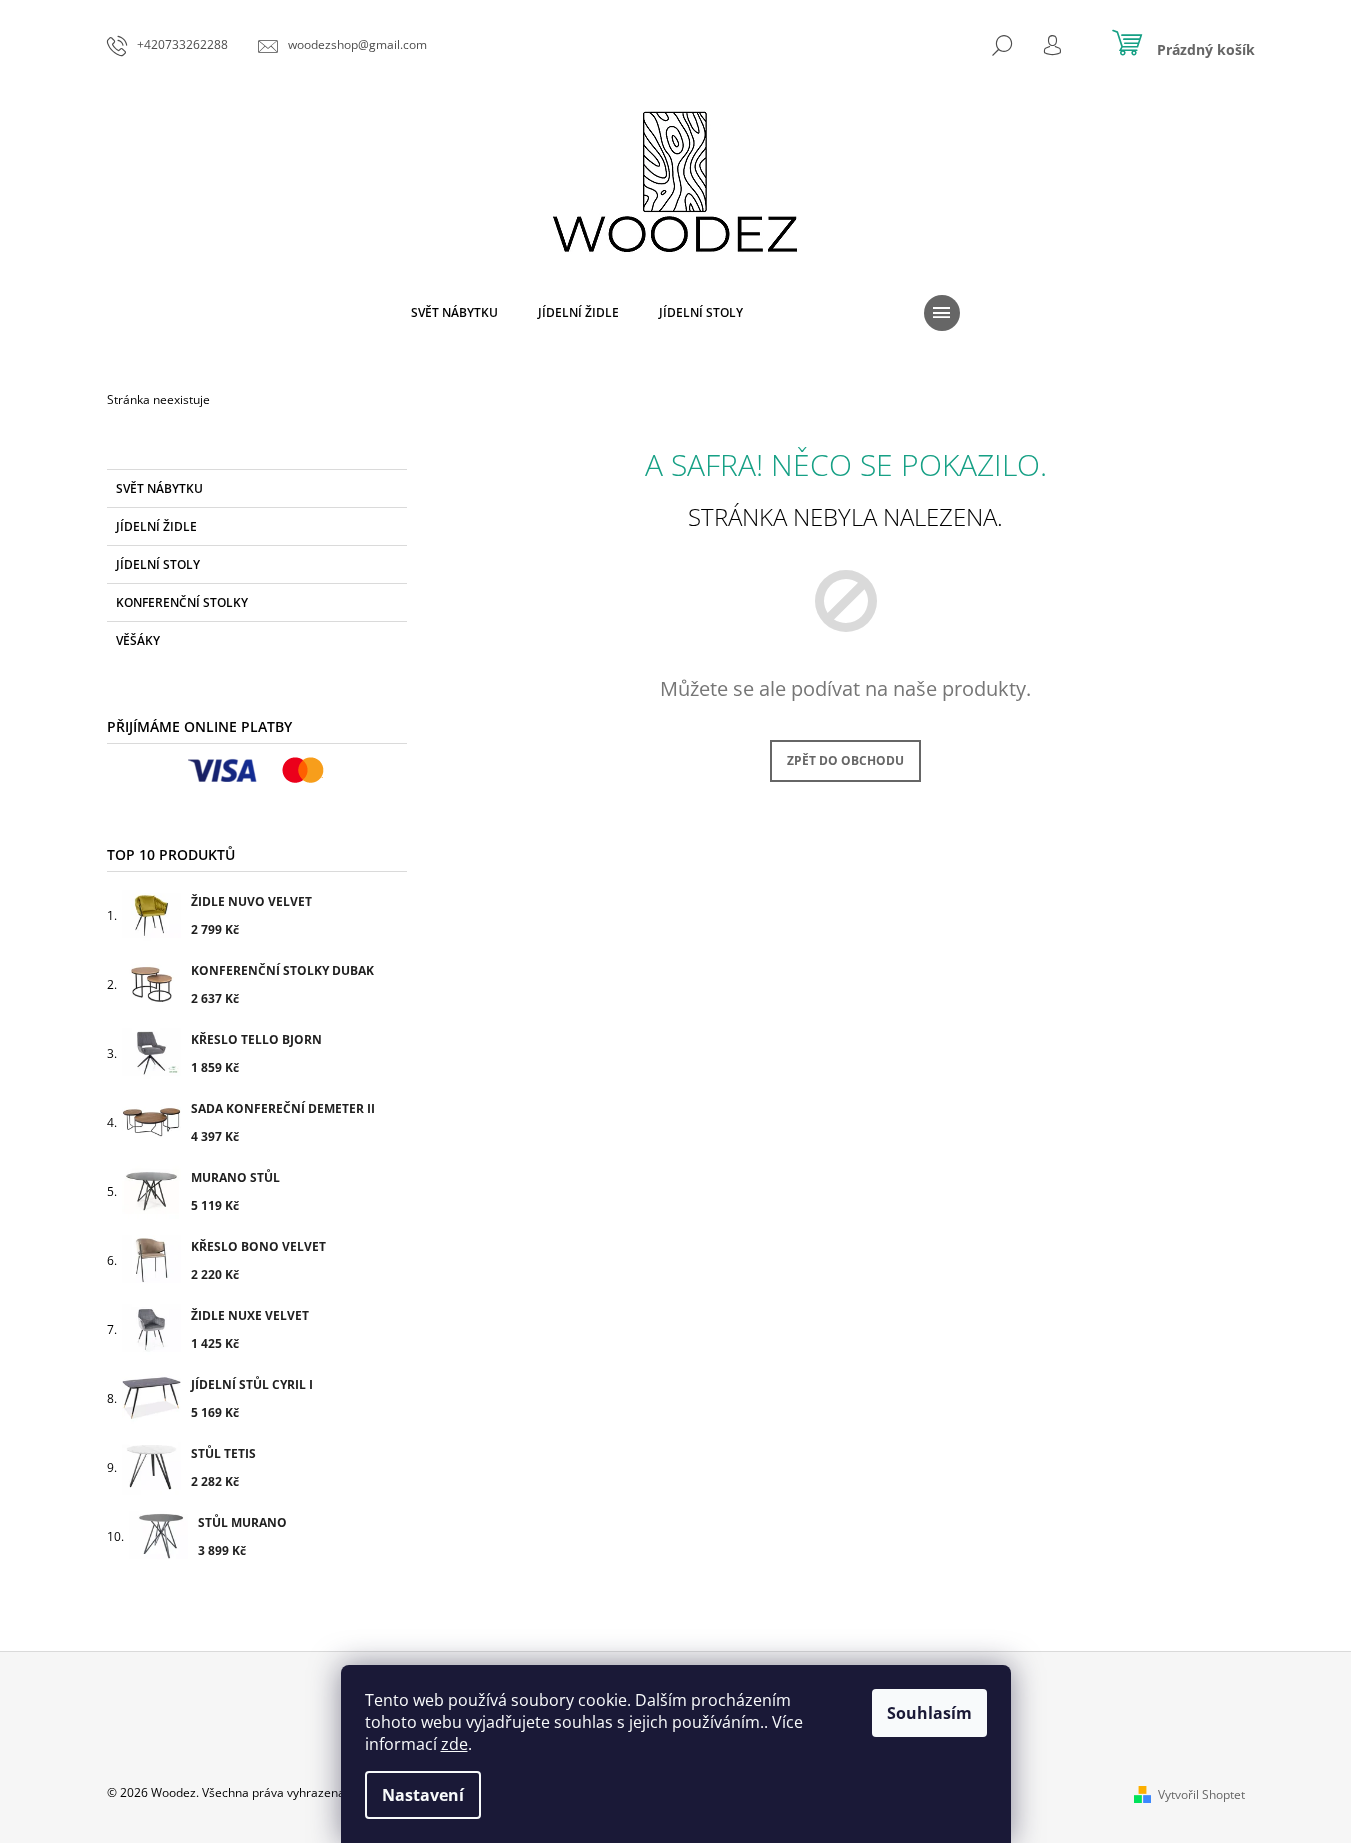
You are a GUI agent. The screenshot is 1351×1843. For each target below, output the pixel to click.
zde (454, 1744)
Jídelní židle (156, 526)
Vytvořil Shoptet (1201, 1794)
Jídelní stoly (158, 564)
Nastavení (423, 1795)
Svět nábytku (159, 488)
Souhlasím (929, 1713)
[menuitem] (454, 313)
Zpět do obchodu (845, 760)
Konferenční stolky (182, 602)
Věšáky (138, 640)
